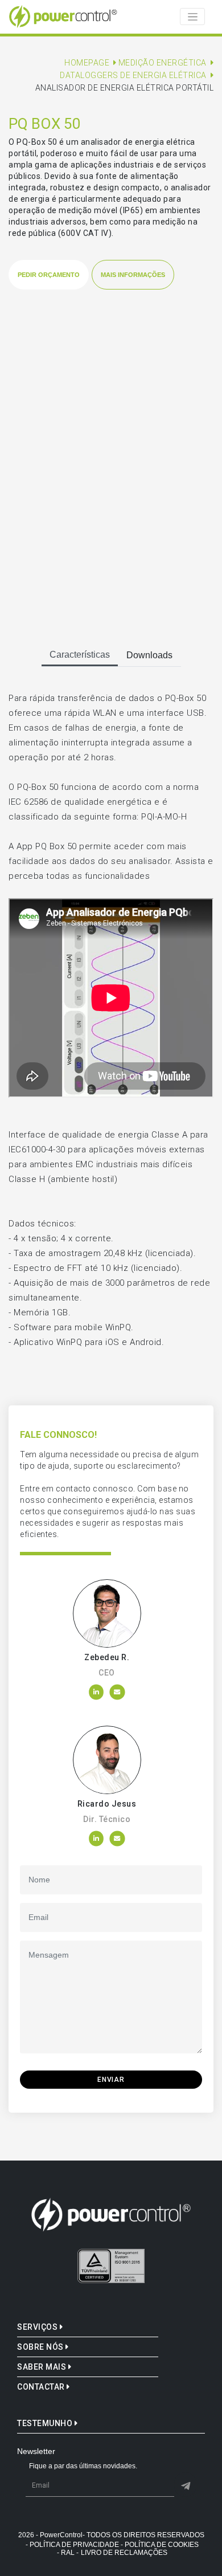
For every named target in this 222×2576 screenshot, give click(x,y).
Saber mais (43, 2367)
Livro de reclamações (124, 2553)
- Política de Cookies (160, 2545)
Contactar (42, 2387)
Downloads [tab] (149, 655)
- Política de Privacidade (72, 2545)
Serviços (38, 2327)
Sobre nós (41, 2347)
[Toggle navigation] (192, 17)
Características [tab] (80, 655)
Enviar (111, 2080)
